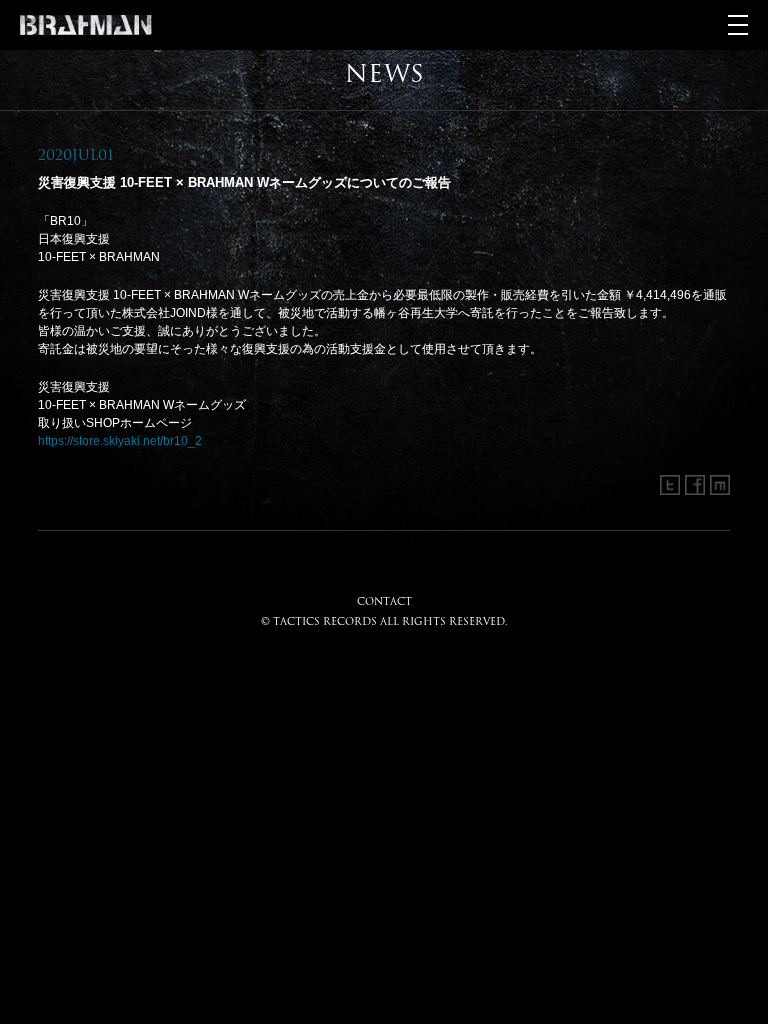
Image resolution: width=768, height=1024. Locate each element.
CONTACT (384, 601)
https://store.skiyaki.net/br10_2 (120, 441)
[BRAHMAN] (86, 25)
